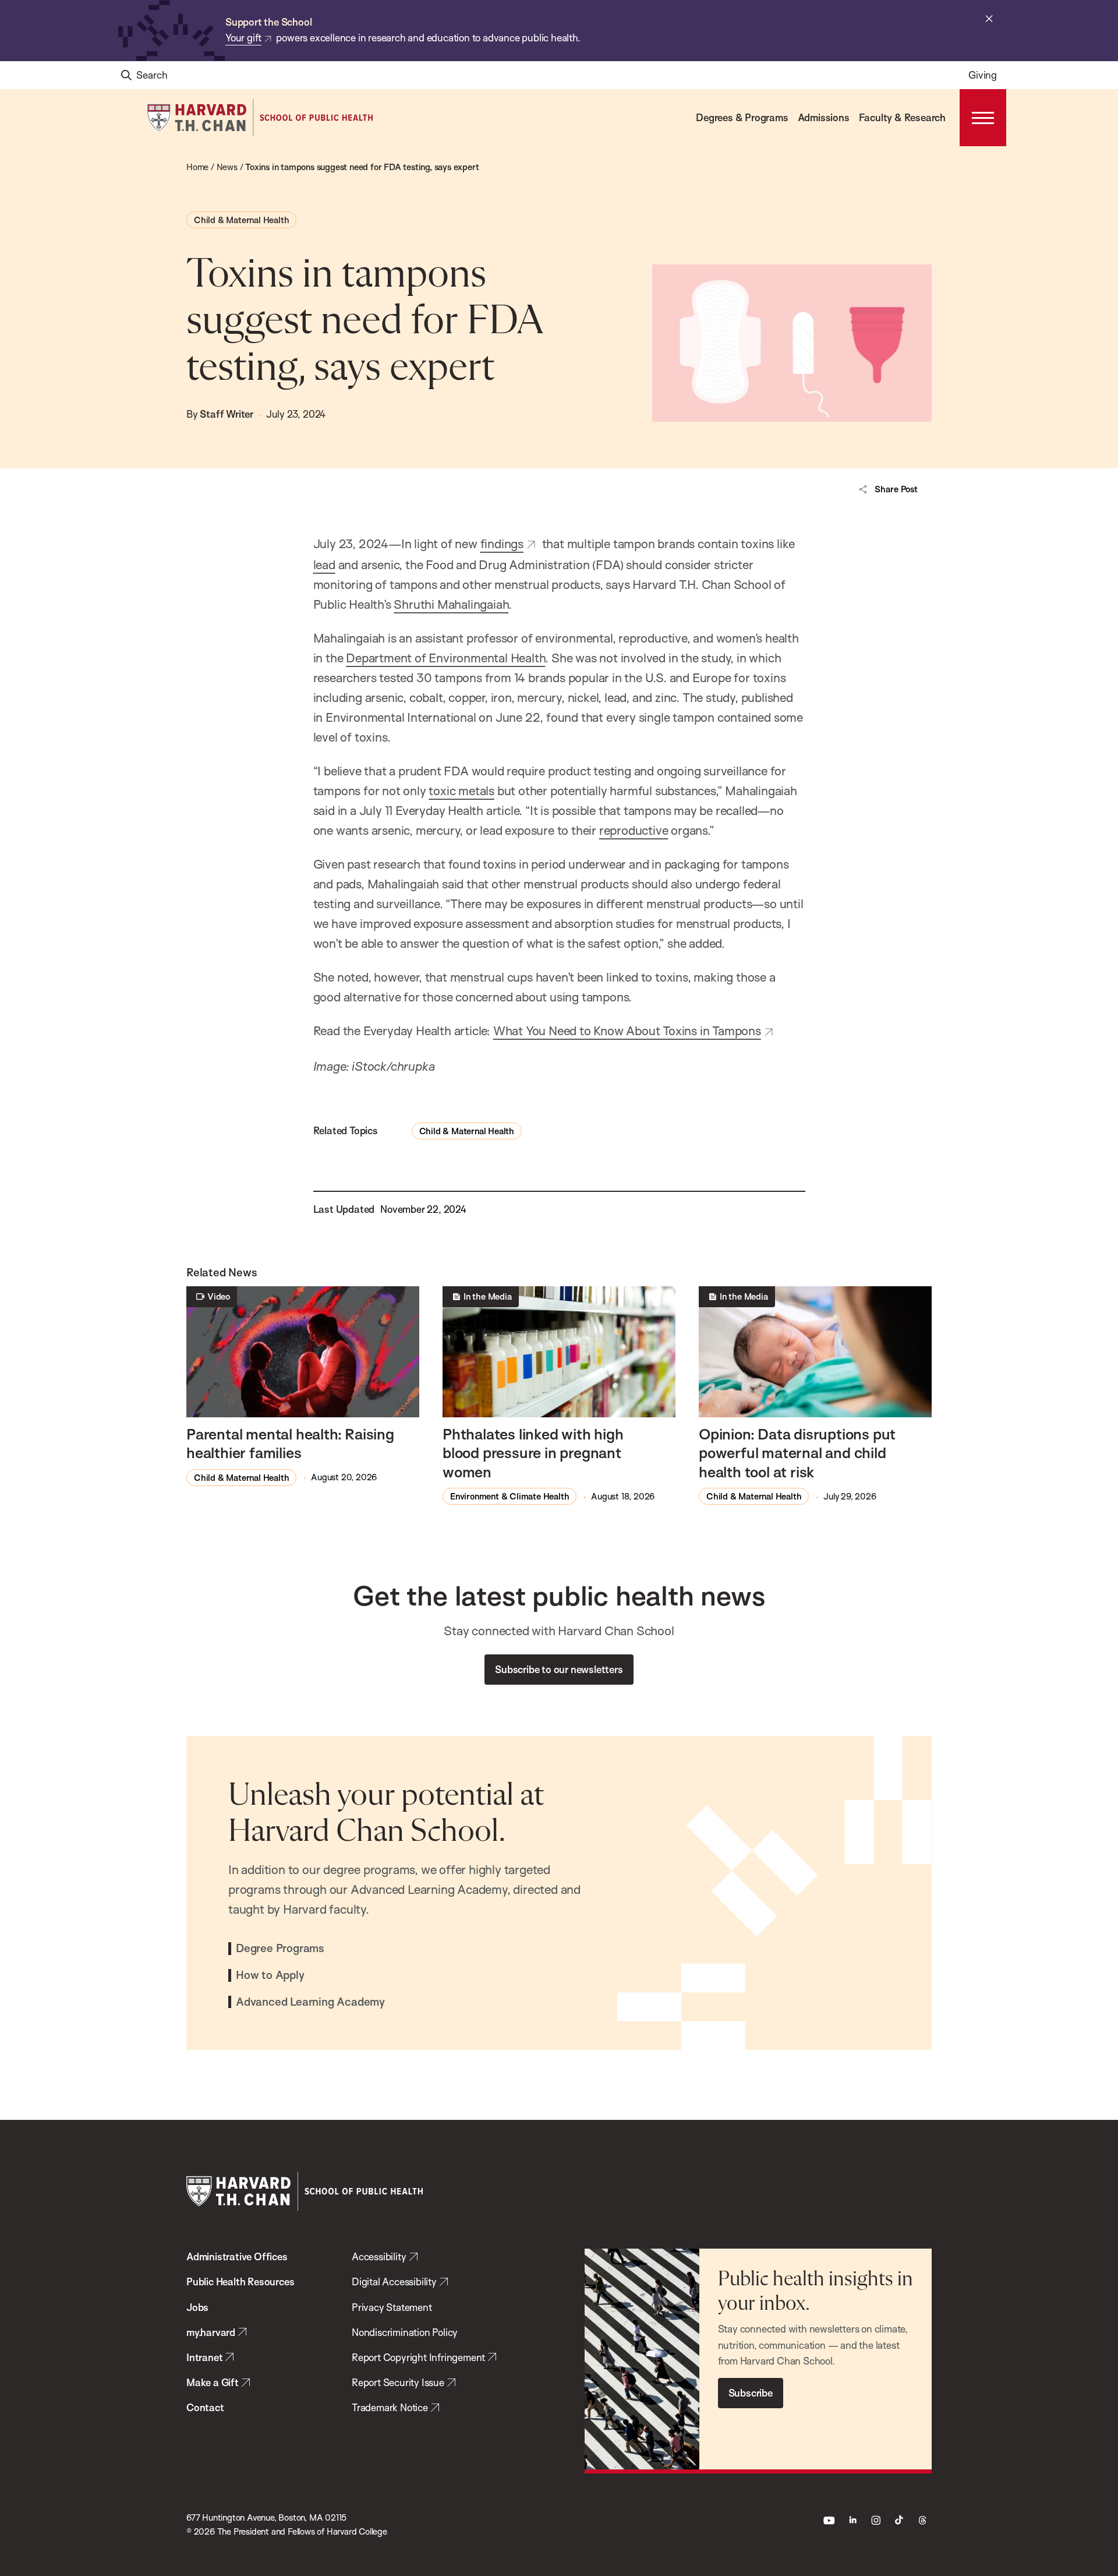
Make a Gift (213, 2382)
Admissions (824, 117)
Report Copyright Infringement (418, 2357)
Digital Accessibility (394, 2282)
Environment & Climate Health (510, 1496)
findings (502, 544)
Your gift (243, 38)
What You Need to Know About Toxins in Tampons (627, 1031)
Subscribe (751, 2393)
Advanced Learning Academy (310, 2002)
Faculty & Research (902, 117)
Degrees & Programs (742, 117)
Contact (205, 2407)
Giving (983, 75)
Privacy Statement (392, 2307)
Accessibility (379, 2256)
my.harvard (211, 2332)
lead (324, 564)
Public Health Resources (240, 2282)
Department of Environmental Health (445, 658)
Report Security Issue (398, 2382)
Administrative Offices (237, 2256)
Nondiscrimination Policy (405, 2332)
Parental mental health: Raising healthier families (290, 1443)
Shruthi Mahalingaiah (451, 604)
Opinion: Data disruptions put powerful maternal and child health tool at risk (797, 1453)
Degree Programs (280, 1949)
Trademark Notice (390, 2407)
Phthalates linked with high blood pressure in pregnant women (533, 1453)
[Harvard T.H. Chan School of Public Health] (305, 2191)
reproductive (634, 830)
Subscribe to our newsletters (559, 1669)
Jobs (197, 2307)
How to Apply (270, 1975)
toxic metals (461, 791)
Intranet (204, 2357)
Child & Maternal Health (241, 220)
